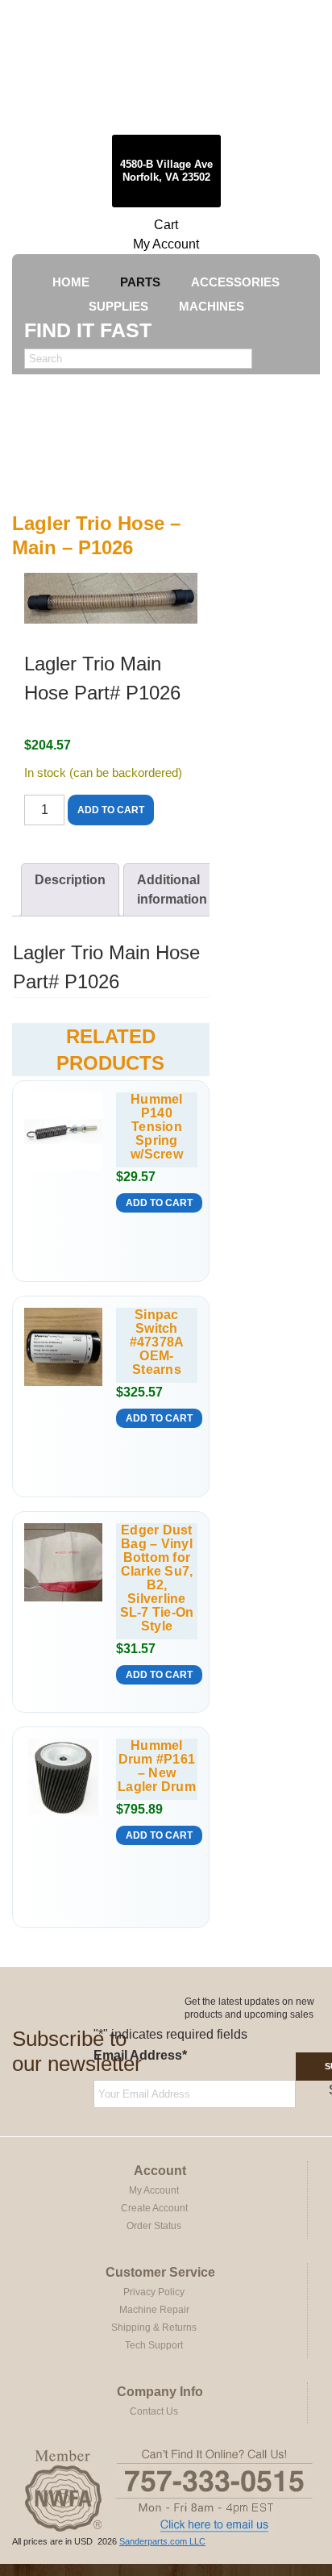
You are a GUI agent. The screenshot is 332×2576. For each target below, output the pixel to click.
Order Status (154, 2226)
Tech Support (154, 2345)
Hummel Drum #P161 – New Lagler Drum (157, 1766)
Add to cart (111, 810)
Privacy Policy (154, 2292)
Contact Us (154, 2411)
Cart (166, 225)
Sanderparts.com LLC (162, 2541)
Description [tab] (70, 880)
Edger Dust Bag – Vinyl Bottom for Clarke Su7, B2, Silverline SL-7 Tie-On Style (157, 1578)
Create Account (154, 2208)
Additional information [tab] (172, 889)
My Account (166, 244)
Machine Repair (154, 2310)
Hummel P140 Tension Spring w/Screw (157, 1127)
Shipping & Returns (154, 2328)
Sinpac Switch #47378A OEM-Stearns (157, 1342)
